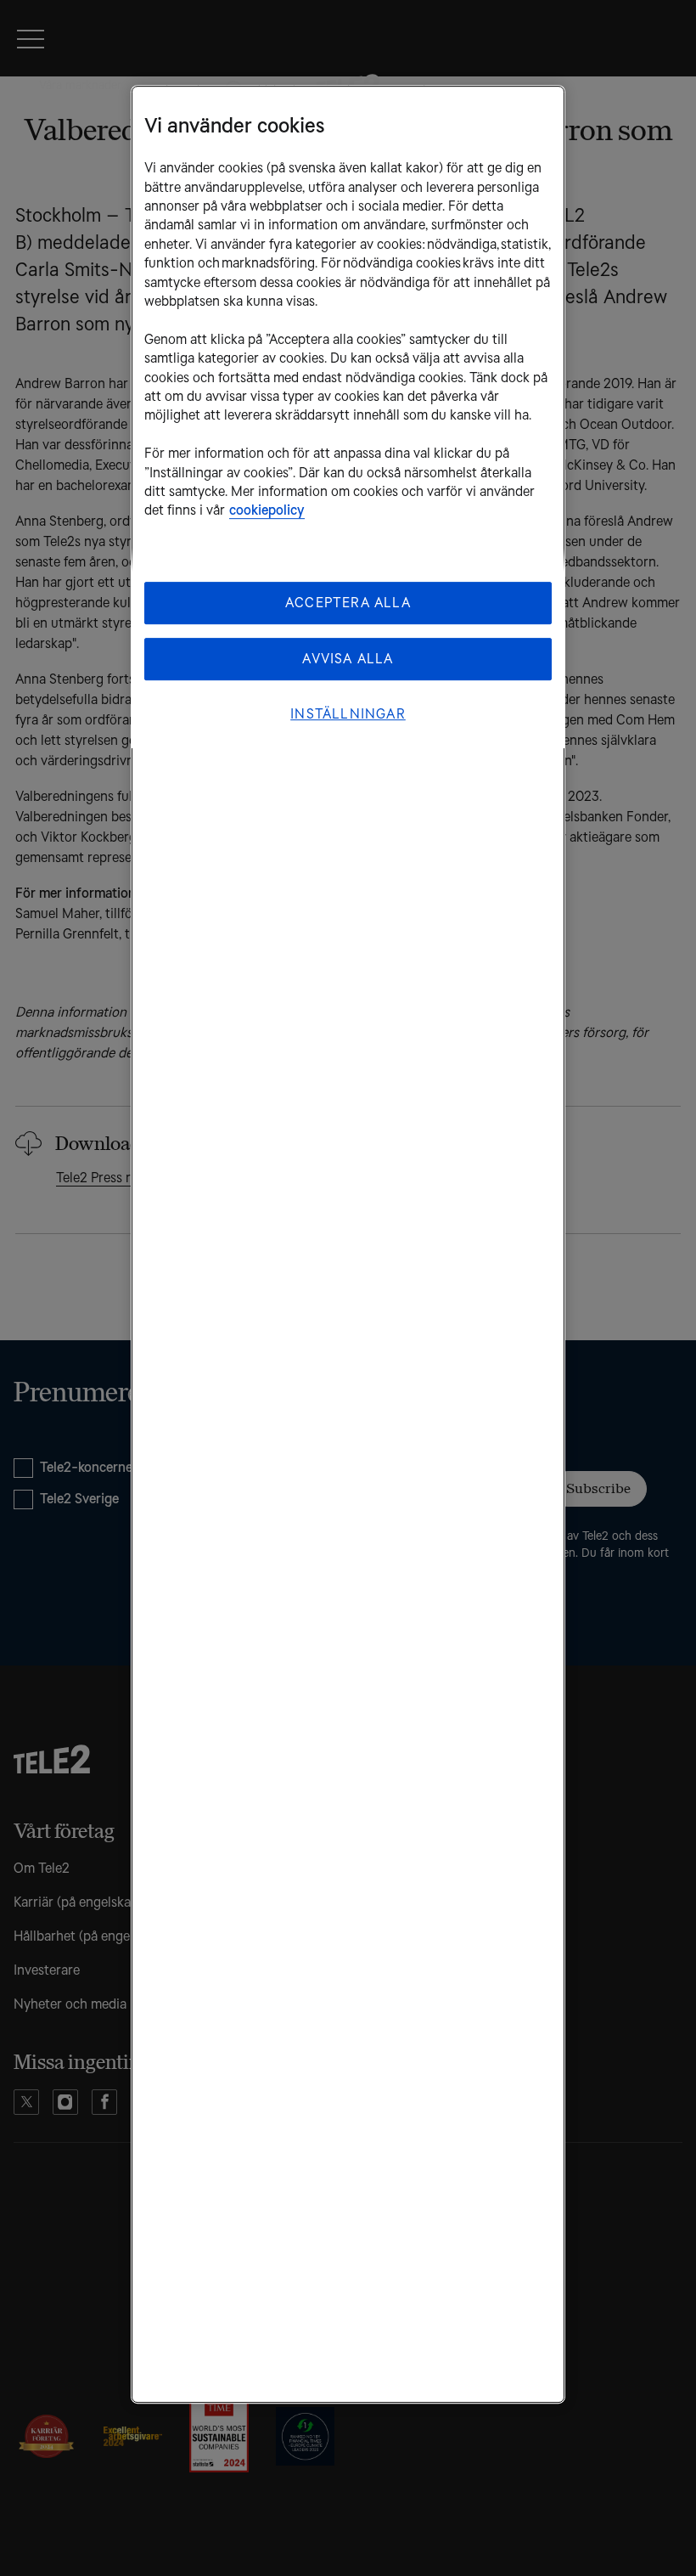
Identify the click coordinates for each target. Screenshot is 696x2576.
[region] (348, 1244)
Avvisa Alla (348, 659)
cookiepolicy (267, 511)
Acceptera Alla (348, 603)
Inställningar (348, 714)
